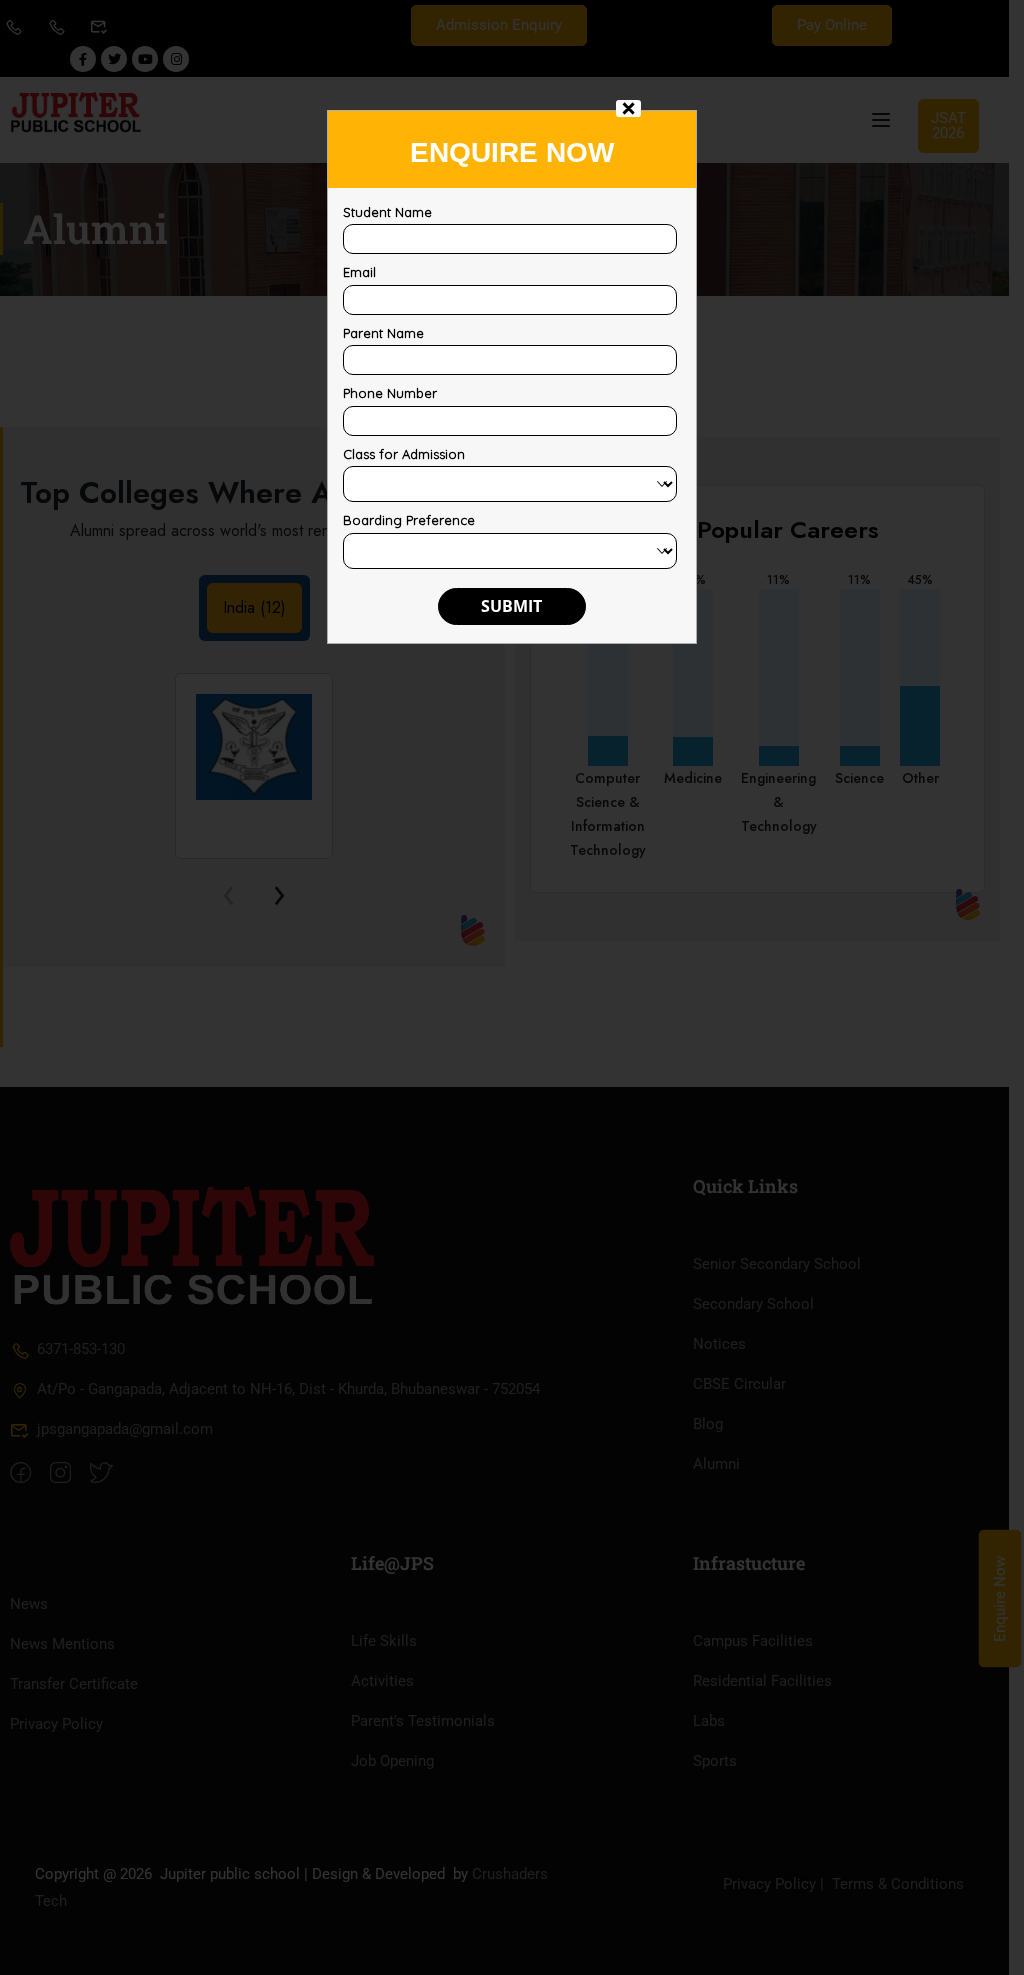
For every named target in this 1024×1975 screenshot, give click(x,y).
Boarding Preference (409, 520)
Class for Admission (404, 454)
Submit (511, 606)
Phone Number (390, 393)
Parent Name (383, 333)
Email (359, 272)
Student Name (387, 212)
